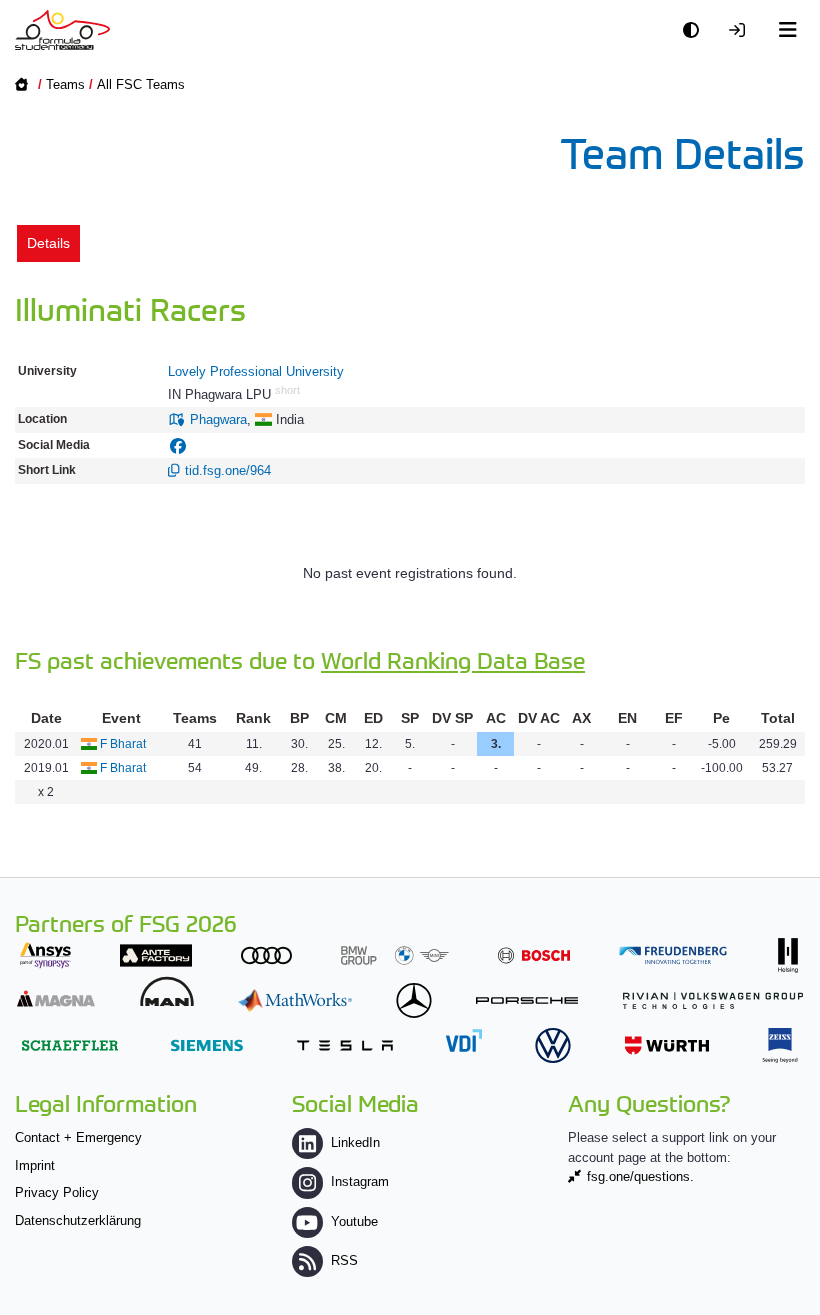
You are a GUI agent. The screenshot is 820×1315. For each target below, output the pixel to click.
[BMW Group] (395, 955)
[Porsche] (527, 1000)
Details (48, 243)
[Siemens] (207, 1045)
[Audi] (266, 955)
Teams (65, 84)
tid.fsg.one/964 (228, 470)
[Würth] (667, 1045)
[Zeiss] (780, 1045)
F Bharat (123, 744)
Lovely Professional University (256, 371)
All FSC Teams (141, 84)
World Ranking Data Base (453, 659)
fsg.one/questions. (640, 1176)
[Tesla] (345, 1045)
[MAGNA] (56, 998)
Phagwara (218, 419)
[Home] (62, 30)
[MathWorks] (295, 1000)
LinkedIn (355, 1142)
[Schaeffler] (70, 1045)
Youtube (354, 1221)
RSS (344, 1260)
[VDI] (464, 1040)
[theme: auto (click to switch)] (696, 30)
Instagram (360, 1181)
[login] (742, 30)
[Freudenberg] (673, 955)
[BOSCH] (534, 955)
